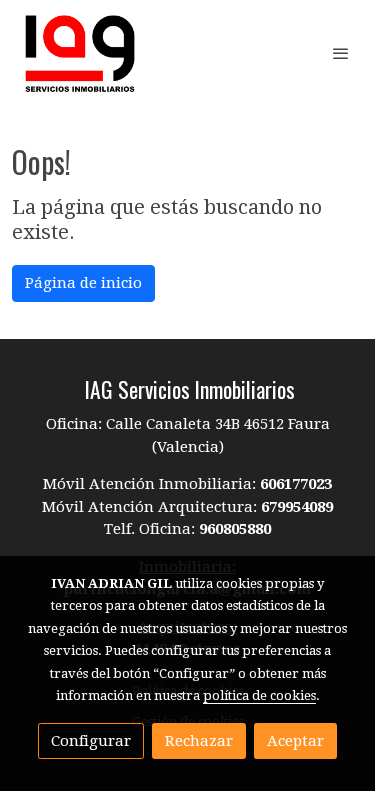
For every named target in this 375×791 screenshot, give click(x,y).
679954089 (297, 507)
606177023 (296, 484)
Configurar (91, 741)
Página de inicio (83, 283)
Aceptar (295, 741)
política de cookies (259, 695)
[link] (80, 53)
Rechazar (199, 741)
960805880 (235, 529)
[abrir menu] (341, 53)
